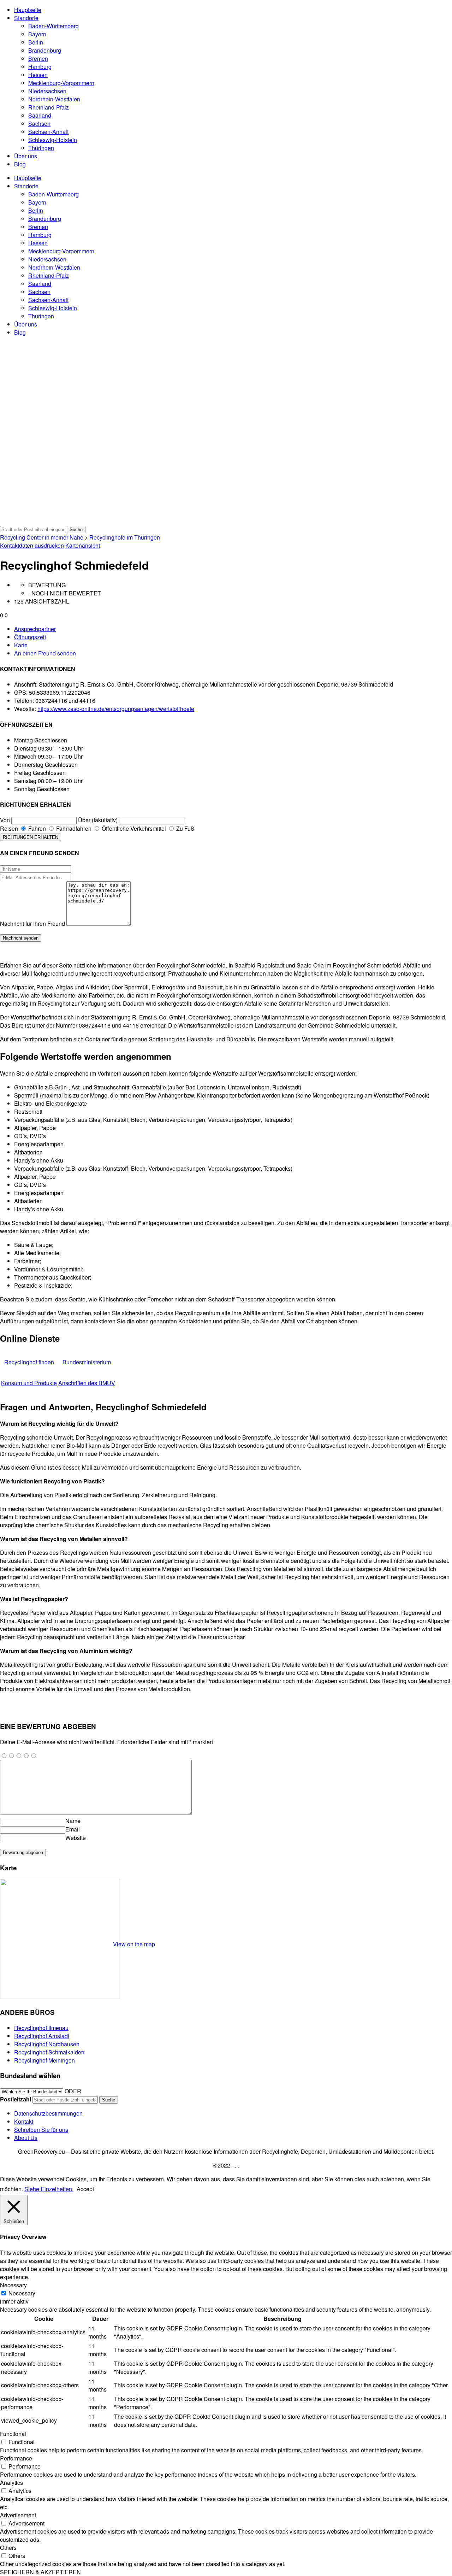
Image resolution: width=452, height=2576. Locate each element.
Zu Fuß (185, 828)
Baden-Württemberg (53, 26)
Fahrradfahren (73, 828)
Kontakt (24, 2121)
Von (5, 820)
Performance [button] (16, 2458)
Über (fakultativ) (98, 820)
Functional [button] (13, 2434)
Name (73, 1821)
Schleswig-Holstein (53, 140)
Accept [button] (85, 2189)
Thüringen (41, 148)
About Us (26, 2138)
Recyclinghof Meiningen (44, 2060)
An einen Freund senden (45, 653)
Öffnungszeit (30, 637)
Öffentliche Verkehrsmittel (133, 828)
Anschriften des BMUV (87, 1383)
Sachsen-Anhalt (48, 132)
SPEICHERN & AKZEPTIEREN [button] (40, 2572)
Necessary (22, 2293)
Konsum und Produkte (29, 1383)
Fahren (36, 828)
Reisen (9, 828)
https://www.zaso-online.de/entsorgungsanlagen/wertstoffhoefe (116, 709)
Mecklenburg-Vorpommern (61, 83)
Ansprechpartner (35, 629)
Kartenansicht (83, 545)
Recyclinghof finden (29, 1362)
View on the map (134, 1944)
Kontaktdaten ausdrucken (32, 545)
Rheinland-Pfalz (49, 107)
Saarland (40, 115)
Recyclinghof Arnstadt (42, 2036)
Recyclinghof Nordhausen (47, 2044)
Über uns (26, 156)
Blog (20, 164)
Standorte (26, 18)
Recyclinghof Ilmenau (41, 2028)
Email (73, 1829)
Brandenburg (45, 50)
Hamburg (40, 67)
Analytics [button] (11, 2483)
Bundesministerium (87, 1362)
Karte (21, 645)
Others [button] (8, 2548)
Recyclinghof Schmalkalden (49, 2052)
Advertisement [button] (18, 2515)
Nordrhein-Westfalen (54, 99)
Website (76, 1838)
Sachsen (39, 123)
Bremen (38, 58)
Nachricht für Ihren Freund (32, 924)
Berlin (36, 42)
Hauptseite (28, 10)
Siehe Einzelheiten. (49, 2189)
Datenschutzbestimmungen (48, 2113)
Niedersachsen (47, 91)
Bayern (37, 34)
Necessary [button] (13, 2285)
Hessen (38, 75)
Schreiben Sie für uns (41, 2130)
